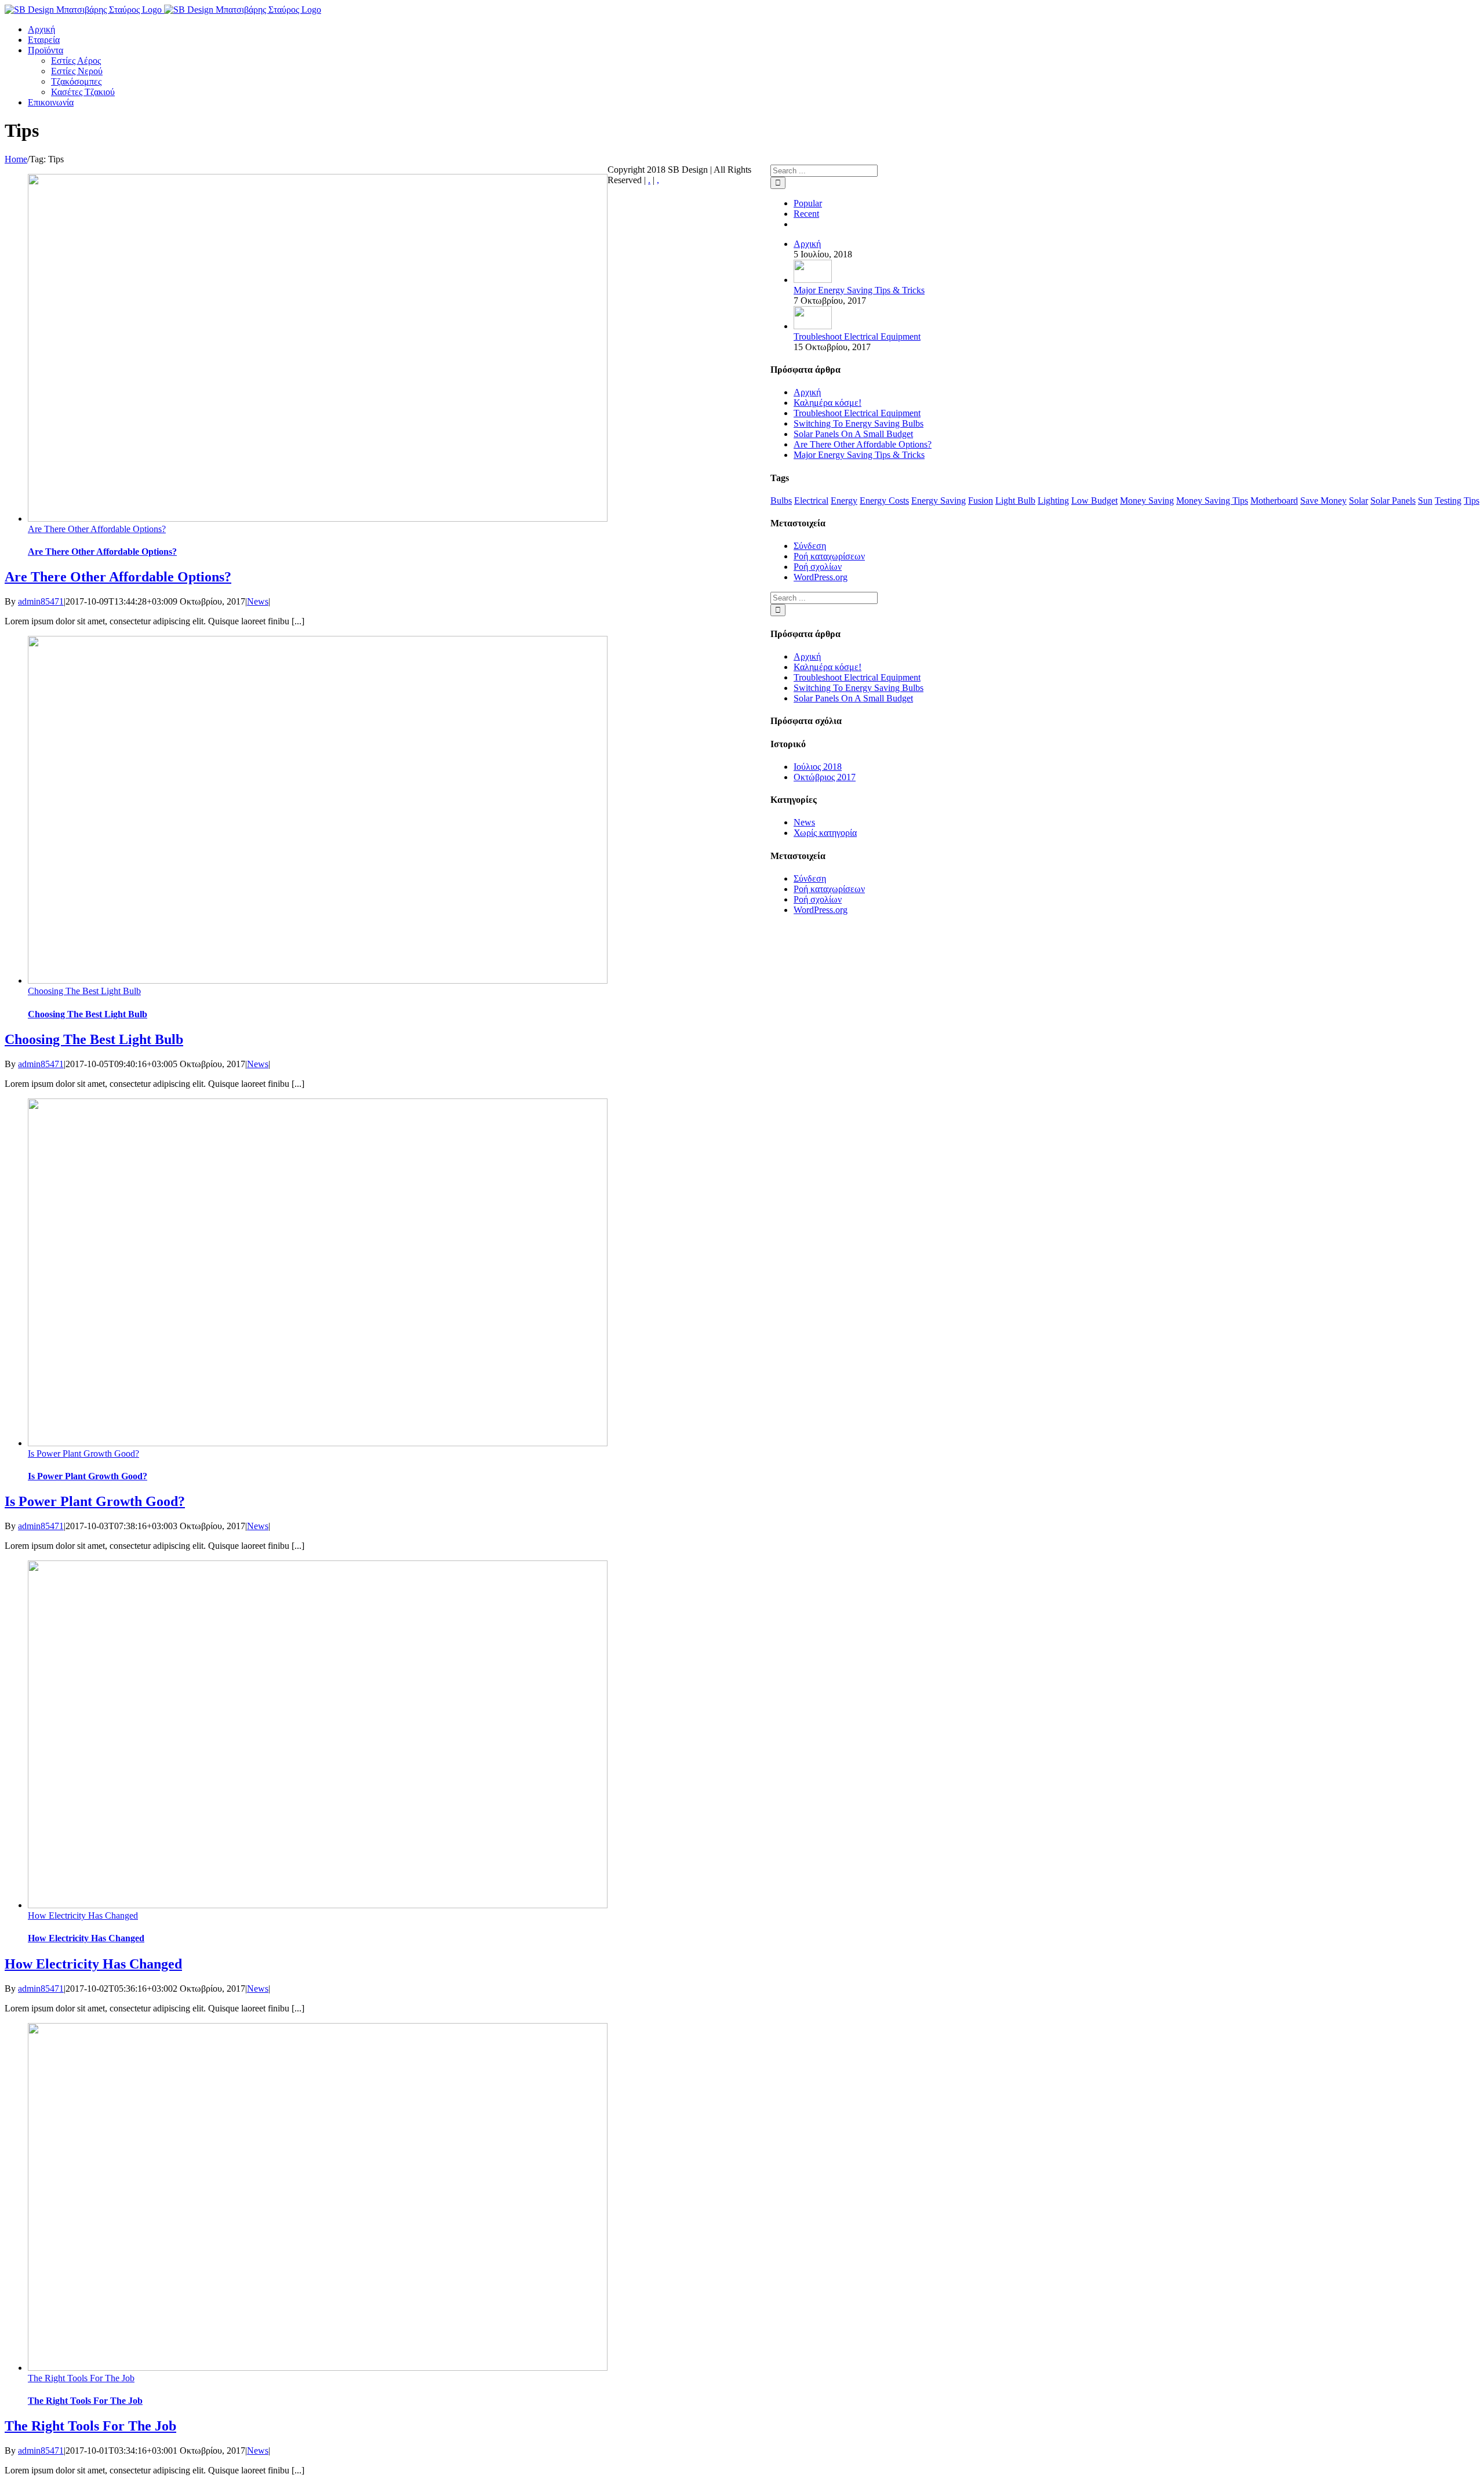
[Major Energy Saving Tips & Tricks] (813, 280)
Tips (1472, 501)
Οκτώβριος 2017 (825, 777)
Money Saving (1147, 501)
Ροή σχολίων (818, 567)
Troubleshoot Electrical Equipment (857, 336)
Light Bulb (1015, 501)
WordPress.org (821, 577)
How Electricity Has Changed (83, 1915)
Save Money (1323, 501)
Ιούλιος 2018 (818, 767)
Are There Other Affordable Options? (97, 529)
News (258, 601)
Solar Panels (1393, 501)
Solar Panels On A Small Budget (853, 434)
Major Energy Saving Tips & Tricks (859, 290)
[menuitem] (41, 29)
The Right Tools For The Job (81, 2378)
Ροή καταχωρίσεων (829, 556)
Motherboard (1274, 501)
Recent (806, 214)
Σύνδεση (810, 546)
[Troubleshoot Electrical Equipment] (813, 326)
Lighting (1053, 501)
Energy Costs (884, 501)
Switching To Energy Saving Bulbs (859, 423)
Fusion (981, 501)
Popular (808, 203)
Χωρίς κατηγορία (825, 833)
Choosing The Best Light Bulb (84, 991)
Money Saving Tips (1212, 501)
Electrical (811, 501)
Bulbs (781, 501)
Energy (844, 501)
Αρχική (807, 244)
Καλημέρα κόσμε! (828, 403)
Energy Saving (939, 501)
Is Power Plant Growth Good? (83, 1453)
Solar (1358, 501)
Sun (1425, 501)
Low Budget (1094, 501)
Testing (1448, 501)
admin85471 (41, 601)
